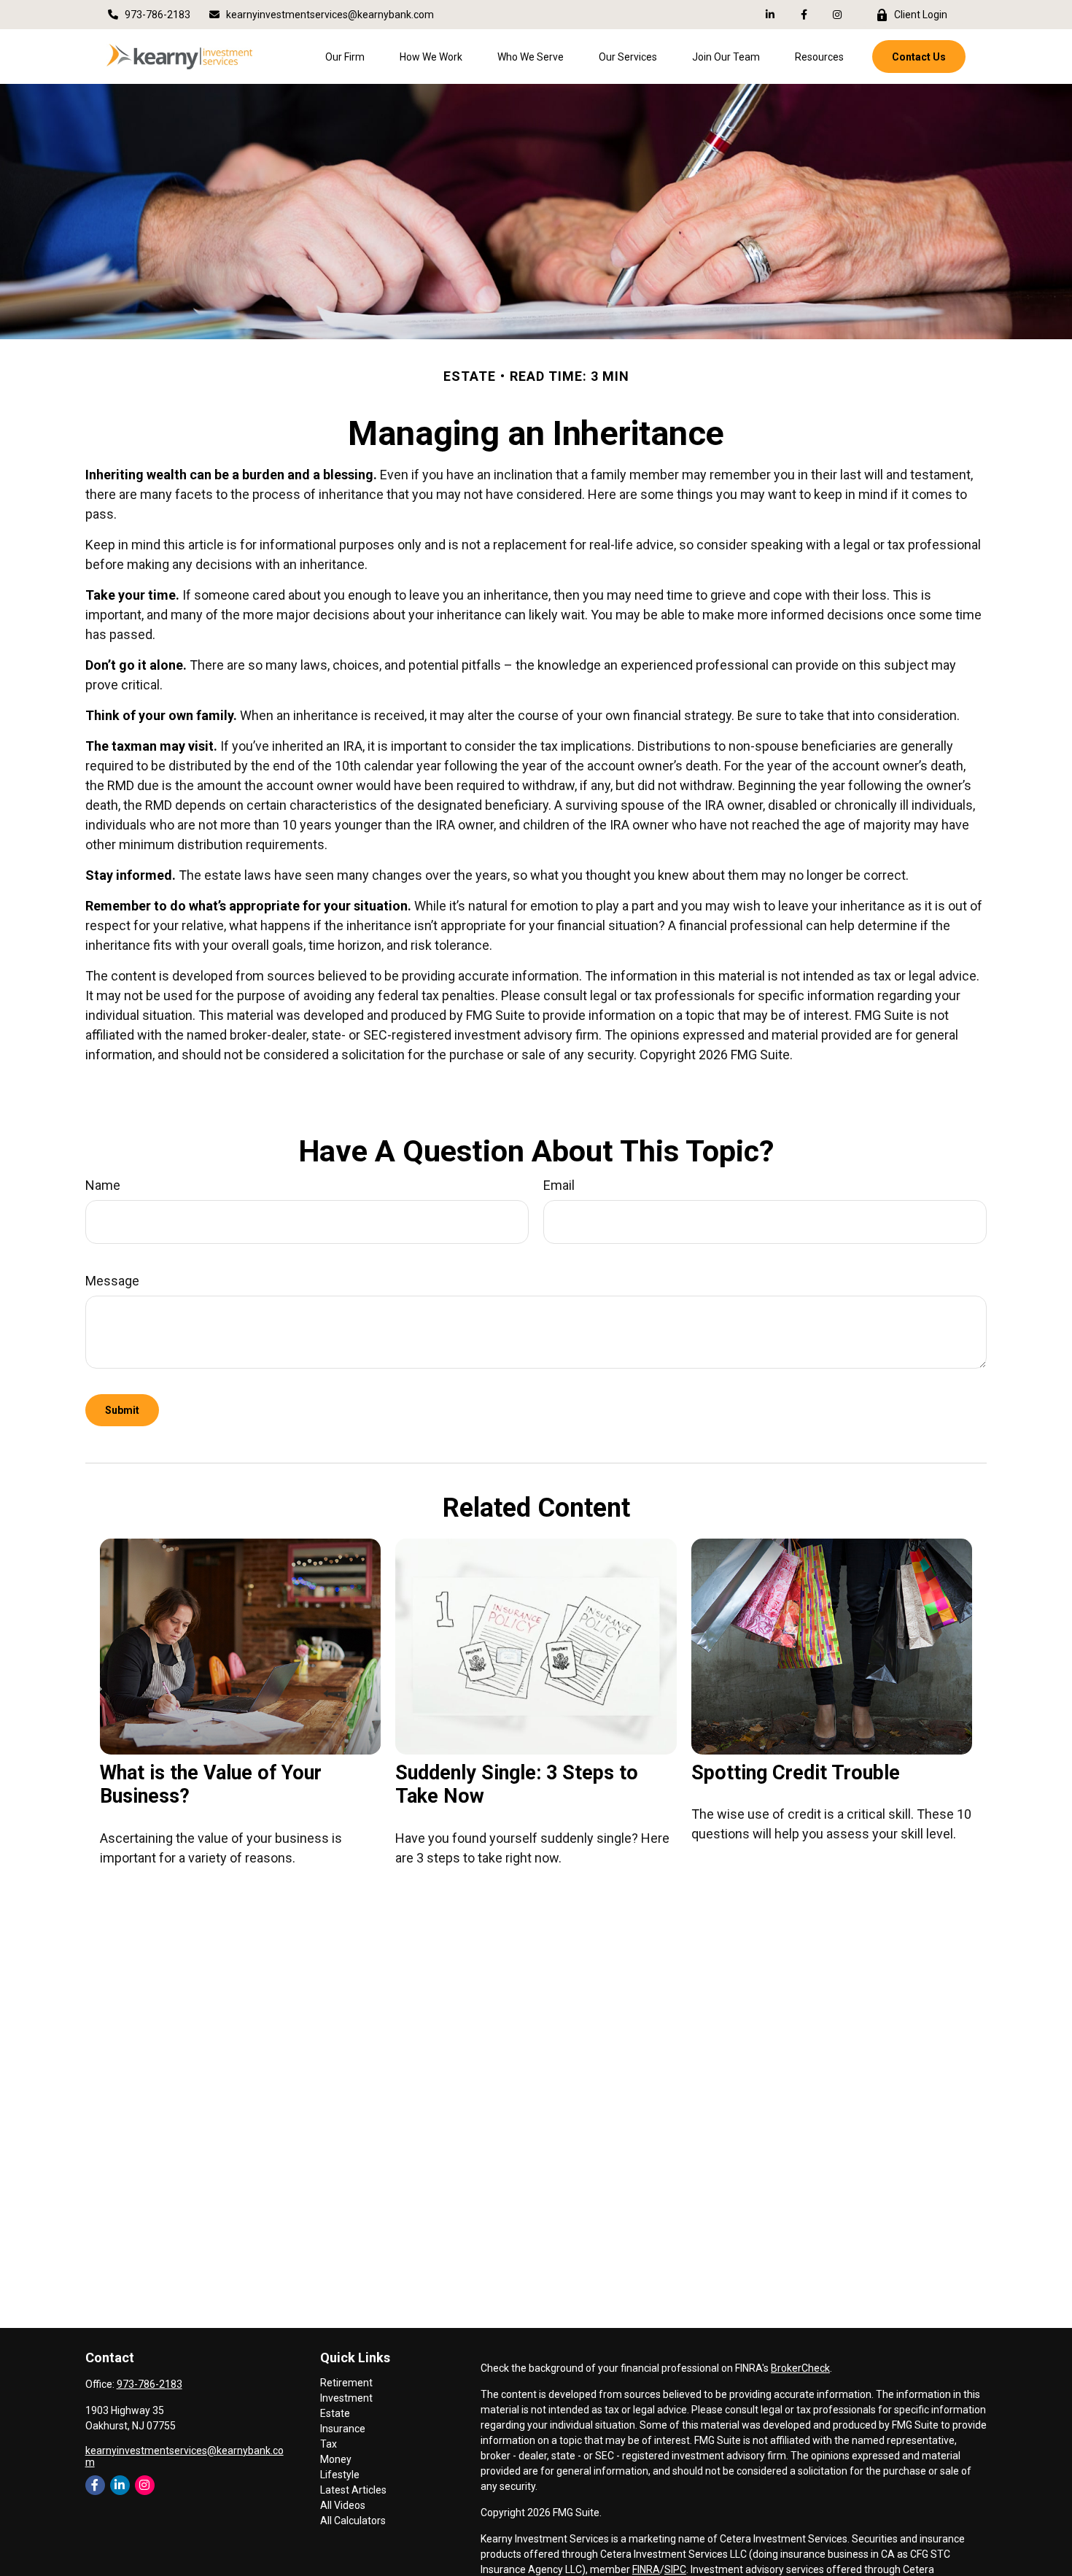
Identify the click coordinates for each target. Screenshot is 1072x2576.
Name (103, 1185)
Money (336, 2459)
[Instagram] (145, 2485)
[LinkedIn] (770, 15)
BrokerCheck (800, 2368)
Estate (335, 2413)
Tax (329, 2444)
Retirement (346, 2383)
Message (112, 1281)
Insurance (343, 2429)
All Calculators (353, 2521)
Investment (346, 2398)
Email (559, 1185)
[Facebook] (804, 15)
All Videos (343, 2505)
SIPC (675, 2569)
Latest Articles (353, 2490)
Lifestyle (340, 2475)
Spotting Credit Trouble (796, 1773)
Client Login (921, 15)
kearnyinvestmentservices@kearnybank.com (330, 15)
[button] (345, 57)
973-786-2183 (158, 15)
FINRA (646, 2569)
